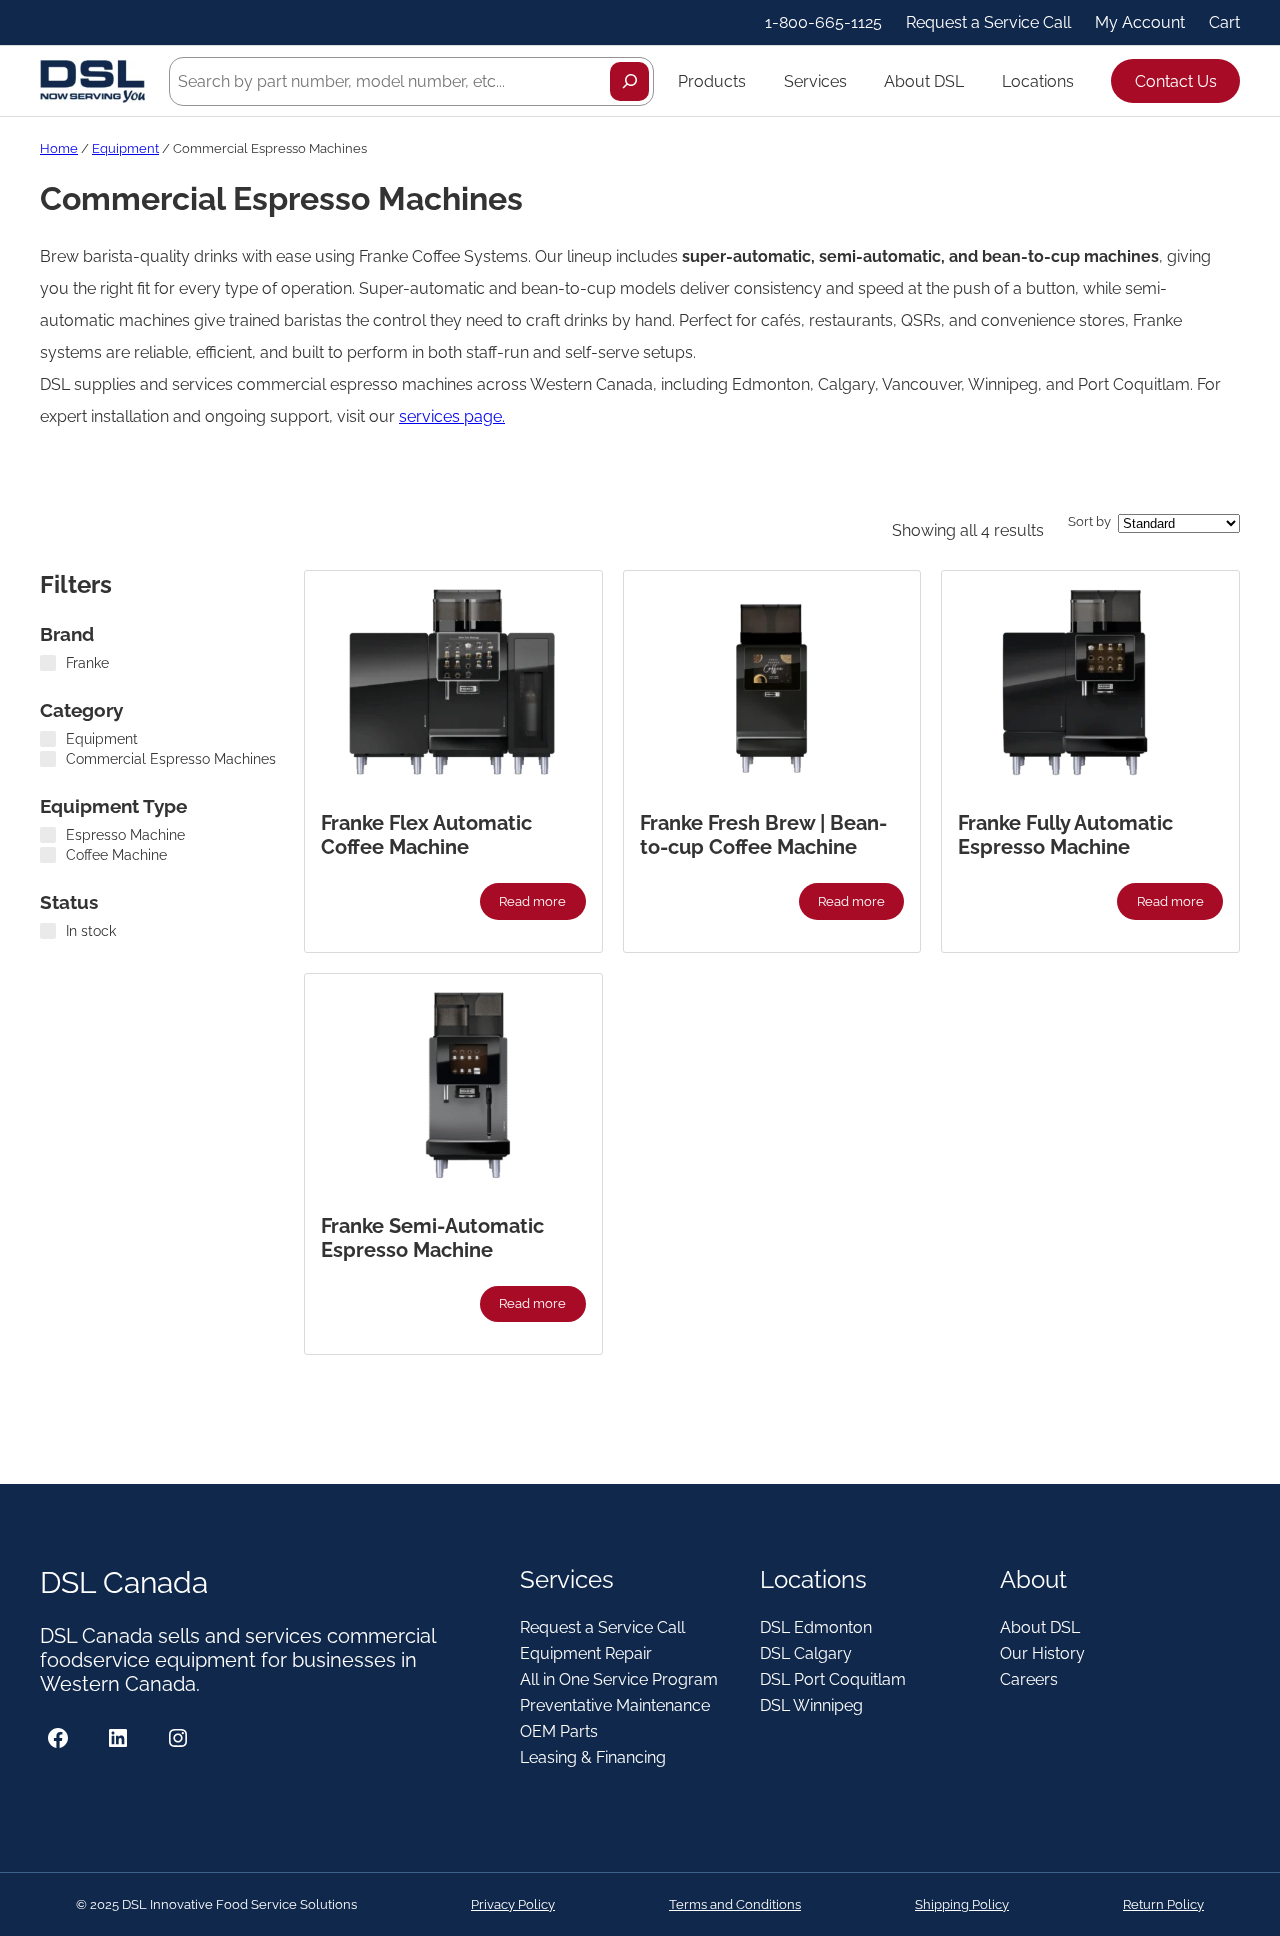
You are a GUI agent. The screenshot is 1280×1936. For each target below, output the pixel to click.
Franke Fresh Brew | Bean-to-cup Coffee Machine (763, 835)
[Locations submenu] (1083, 81)
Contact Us (1176, 81)
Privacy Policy (513, 1904)
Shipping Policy (962, 1904)
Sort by (1089, 521)
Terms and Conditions (735, 1904)
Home (59, 148)
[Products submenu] (755, 81)
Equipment (125, 148)
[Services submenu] (856, 81)
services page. (452, 416)
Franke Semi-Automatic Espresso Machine (432, 1238)
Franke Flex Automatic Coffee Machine (426, 835)
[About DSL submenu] (973, 81)
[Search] (629, 81)
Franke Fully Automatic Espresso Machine (1065, 835)
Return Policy (1163, 1904)
